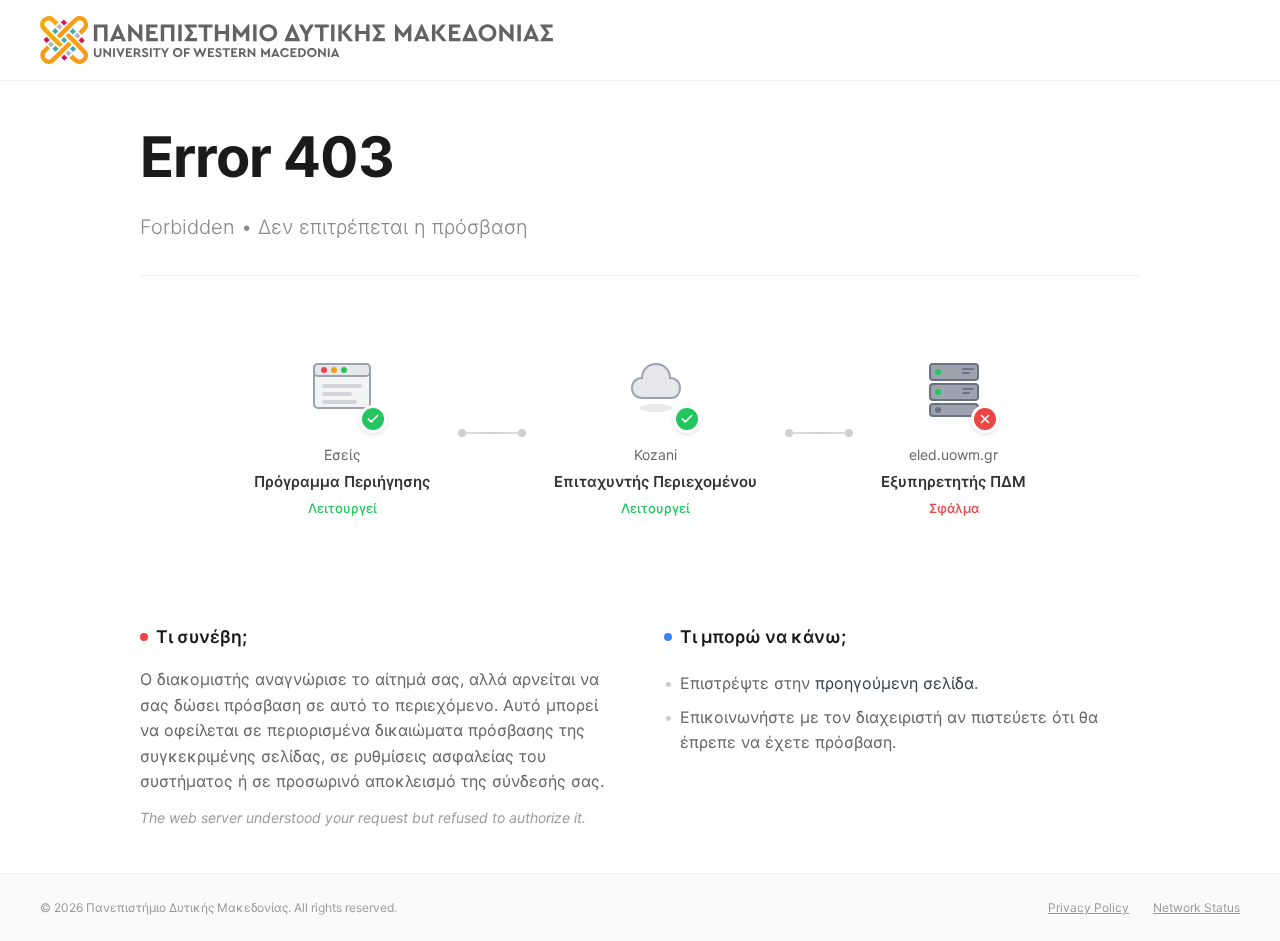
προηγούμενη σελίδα (894, 683)
